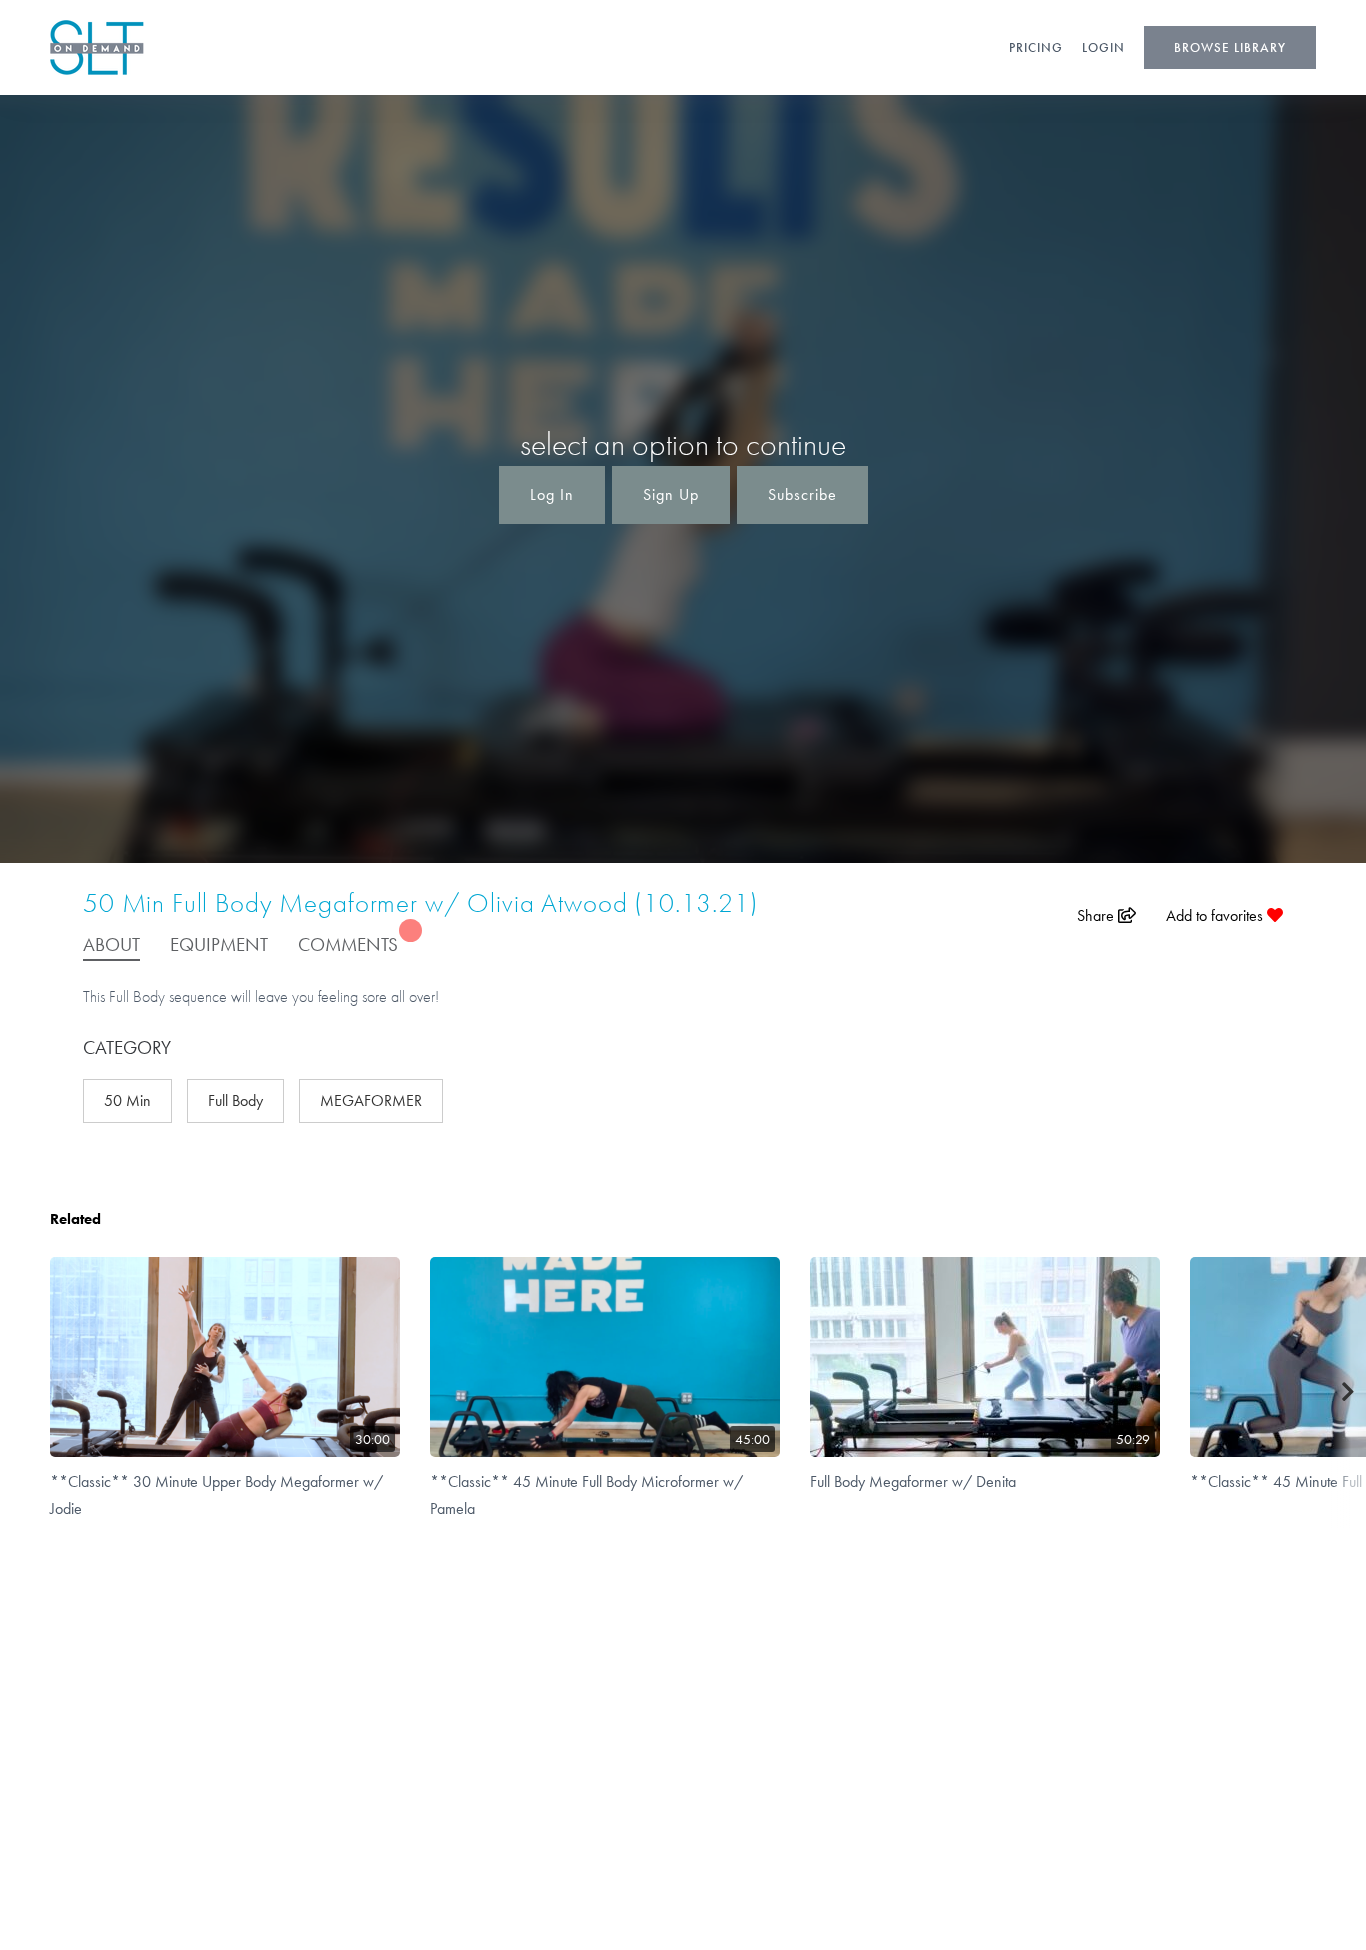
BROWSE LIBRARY (1230, 47)
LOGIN (1103, 47)
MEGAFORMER (371, 1100)
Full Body (235, 1100)
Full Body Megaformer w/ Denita (913, 1481)
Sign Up (671, 494)
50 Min (127, 1100)
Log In (552, 494)
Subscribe (802, 494)
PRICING (1036, 47)
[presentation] (1348, 1392)
